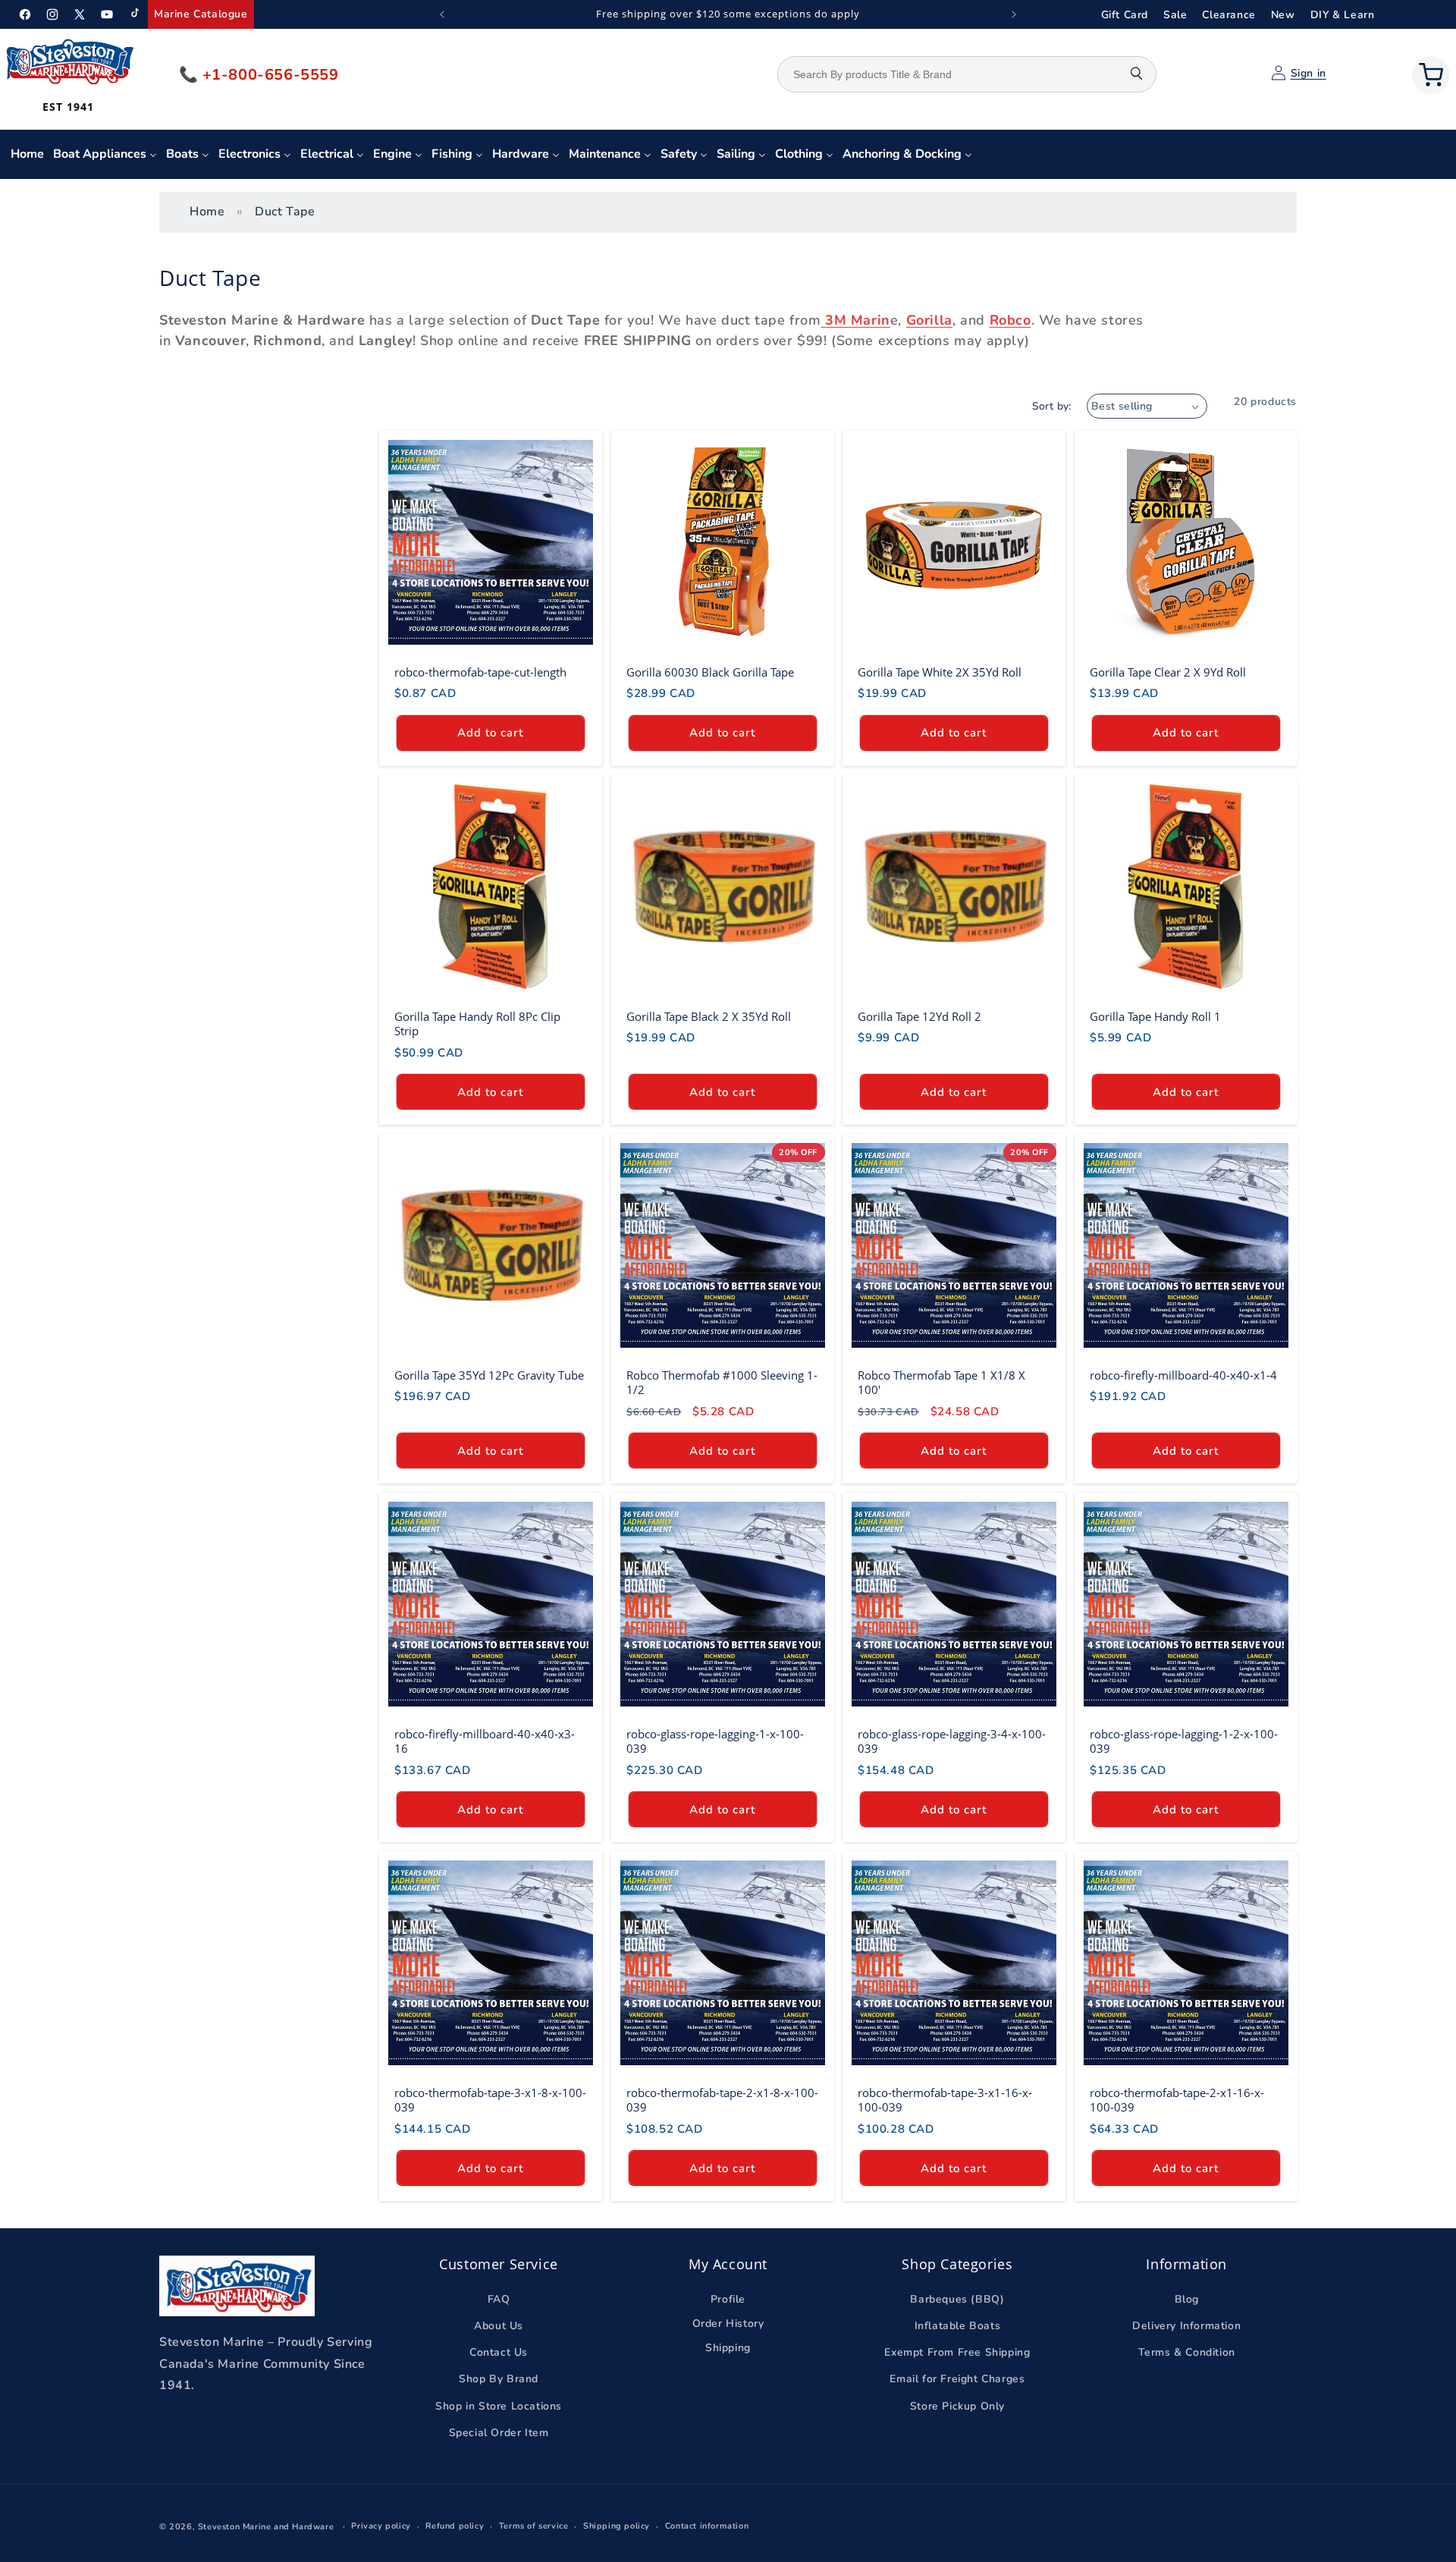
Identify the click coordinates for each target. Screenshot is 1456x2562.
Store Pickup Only (957, 2406)
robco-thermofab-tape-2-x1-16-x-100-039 (1177, 2100)
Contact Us (499, 2353)
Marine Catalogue (201, 14)
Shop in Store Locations (499, 2406)
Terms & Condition (1187, 2353)
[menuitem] (27, 154)
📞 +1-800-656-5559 (259, 75)
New (1283, 15)
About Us (499, 2326)
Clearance (1228, 15)
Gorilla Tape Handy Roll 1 (1155, 1016)
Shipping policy (617, 2526)
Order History (728, 2323)
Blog (1187, 2299)
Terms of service (534, 2526)
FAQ (499, 2299)
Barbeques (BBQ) (957, 2299)
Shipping (728, 2348)
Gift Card (1125, 15)
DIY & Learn (1343, 15)
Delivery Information (1186, 2326)
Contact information (707, 2526)
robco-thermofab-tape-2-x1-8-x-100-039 (722, 2100)
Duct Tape (285, 212)
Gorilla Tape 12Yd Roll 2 (919, 1016)
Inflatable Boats (958, 2326)
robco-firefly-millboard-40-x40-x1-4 (1183, 1375)
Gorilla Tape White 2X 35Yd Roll (940, 672)
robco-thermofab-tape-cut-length (480, 672)
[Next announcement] (1014, 14)
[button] (1431, 75)
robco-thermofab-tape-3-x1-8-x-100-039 (490, 2100)
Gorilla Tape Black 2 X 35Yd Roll (709, 1016)
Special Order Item (499, 2433)
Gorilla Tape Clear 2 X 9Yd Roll (1168, 672)
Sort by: (1052, 406)
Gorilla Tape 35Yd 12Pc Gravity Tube (489, 1375)
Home (207, 212)
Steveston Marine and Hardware (266, 2527)
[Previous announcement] (442, 14)
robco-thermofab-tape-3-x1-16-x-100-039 (945, 2100)
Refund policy (455, 2526)
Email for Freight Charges (957, 2380)
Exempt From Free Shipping (957, 2353)
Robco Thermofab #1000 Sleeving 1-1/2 (722, 1382)
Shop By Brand (499, 2380)
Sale (1175, 15)
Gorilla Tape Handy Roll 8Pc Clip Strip (477, 1024)
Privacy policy (381, 2526)
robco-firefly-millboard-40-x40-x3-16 (485, 1741)
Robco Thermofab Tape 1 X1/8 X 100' (941, 1382)
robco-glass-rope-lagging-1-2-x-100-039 (1184, 1741)
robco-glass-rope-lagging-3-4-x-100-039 (952, 1741)
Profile (728, 2299)
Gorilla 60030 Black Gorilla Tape (710, 672)
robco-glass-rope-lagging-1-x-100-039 (715, 1741)
